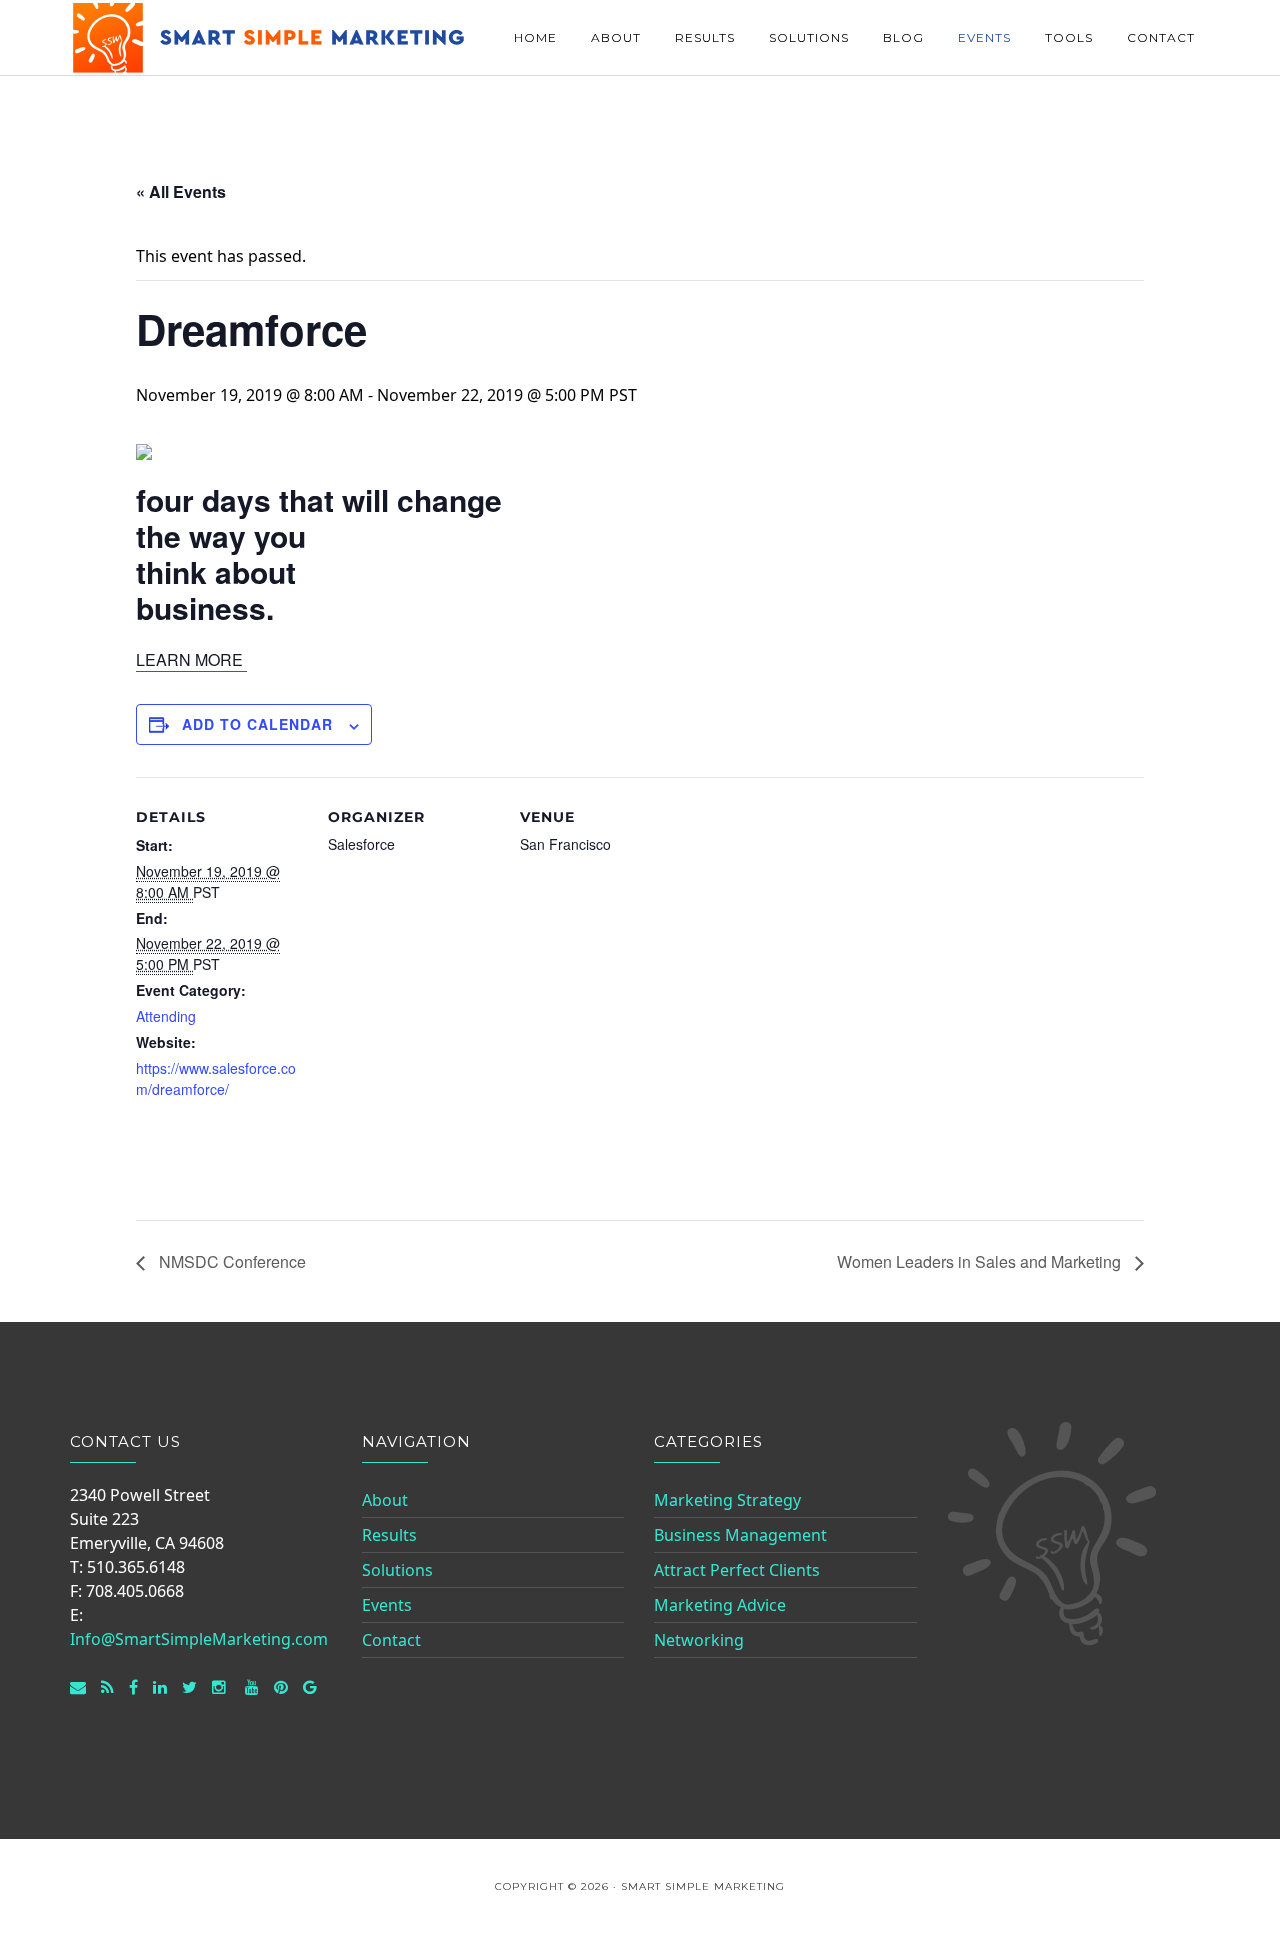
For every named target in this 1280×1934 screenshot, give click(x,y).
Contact (391, 1640)
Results (389, 1535)
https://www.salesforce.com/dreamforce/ (216, 1078)
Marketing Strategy (727, 1500)
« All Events (181, 191)
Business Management (740, 1535)
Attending (166, 1016)
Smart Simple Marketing (270, 37)
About (385, 1500)
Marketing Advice (720, 1605)
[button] (191, 660)
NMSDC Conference (230, 1261)
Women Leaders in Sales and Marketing (981, 1261)
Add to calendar (257, 724)
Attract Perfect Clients (737, 1570)
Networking (699, 1640)
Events (387, 1605)
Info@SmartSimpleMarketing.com (199, 1639)
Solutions (397, 1570)
